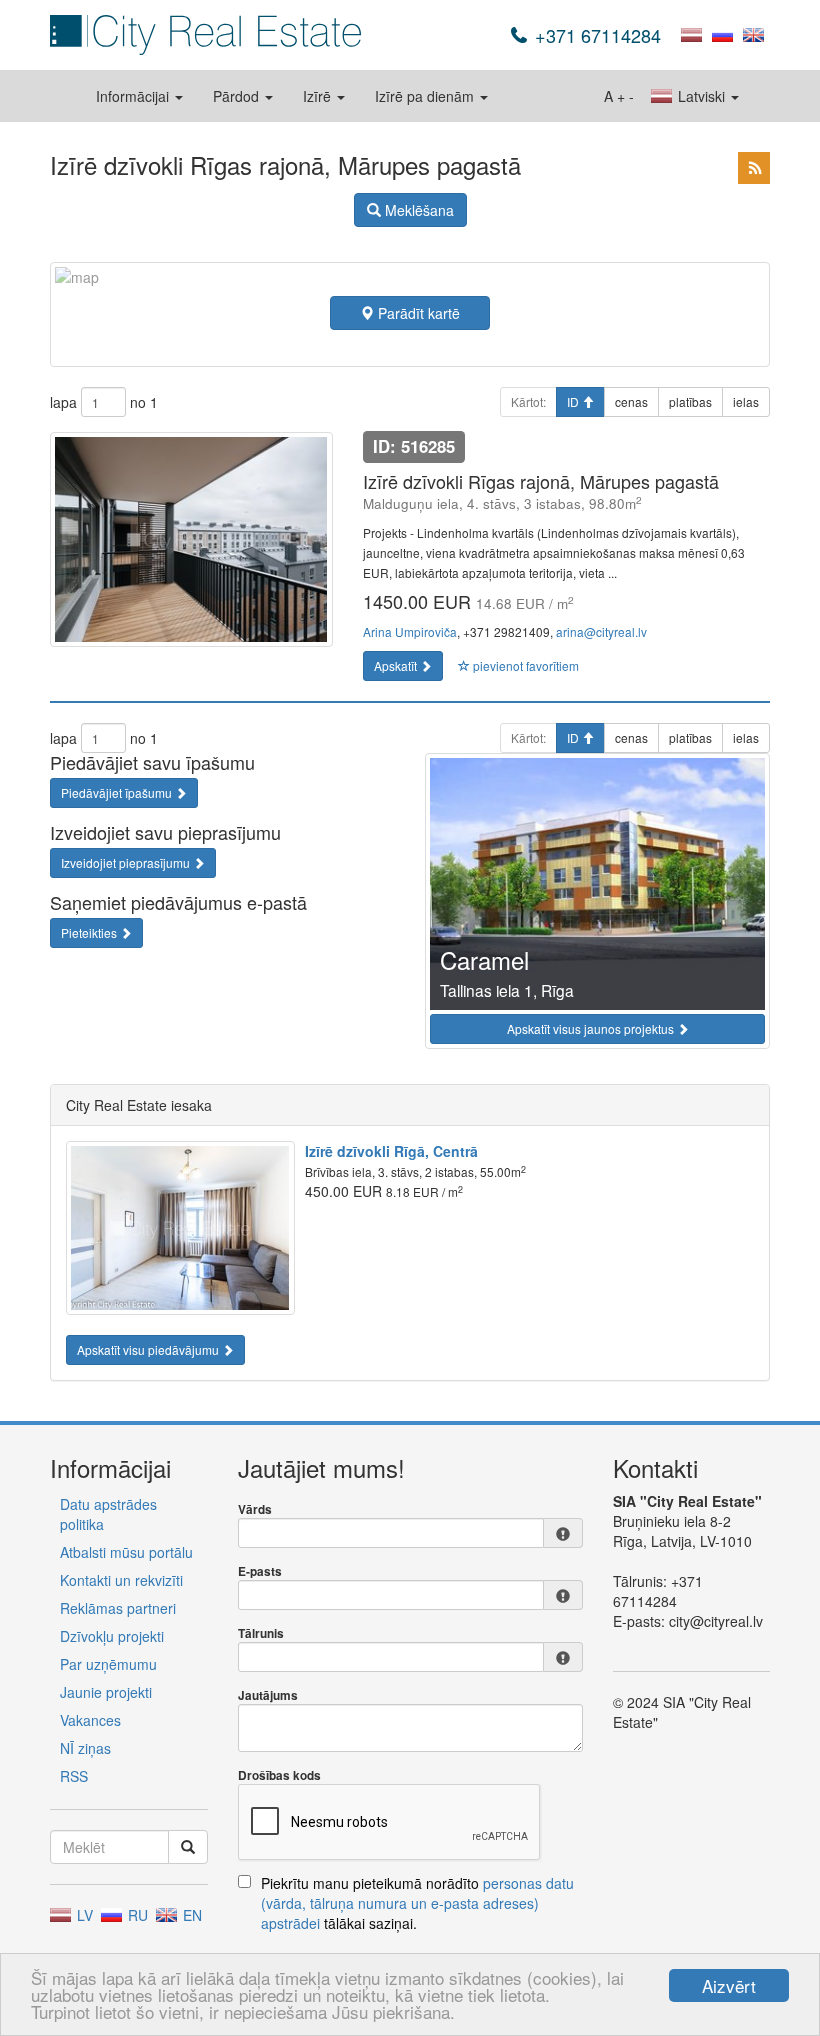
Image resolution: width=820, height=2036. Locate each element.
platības (690, 401)
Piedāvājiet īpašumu (118, 792)
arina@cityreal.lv (601, 631)
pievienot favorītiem (524, 665)
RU (136, 1915)
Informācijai (134, 96)
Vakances (90, 1720)
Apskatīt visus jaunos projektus (592, 1028)
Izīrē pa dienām (426, 96)
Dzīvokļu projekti (112, 1636)
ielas (746, 401)
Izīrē (319, 96)
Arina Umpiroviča (410, 631)
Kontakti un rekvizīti (121, 1580)
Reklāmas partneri (118, 1608)
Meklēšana (417, 210)
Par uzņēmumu (108, 1664)
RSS (74, 1776)
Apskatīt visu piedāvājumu (149, 1349)
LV (83, 1915)
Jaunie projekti (106, 1692)
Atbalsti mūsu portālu (126, 1552)
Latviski (701, 96)
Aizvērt (729, 1985)
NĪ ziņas (85, 1748)
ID (574, 401)
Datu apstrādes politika (108, 1514)
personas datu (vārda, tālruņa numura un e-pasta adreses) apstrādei (417, 1903)
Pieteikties (90, 932)
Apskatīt (397, 665)
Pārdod (238, 96)
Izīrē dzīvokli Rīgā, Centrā (391, 1151)
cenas (631, 401)
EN (190, 1915)
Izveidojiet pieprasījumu (127, 862)
